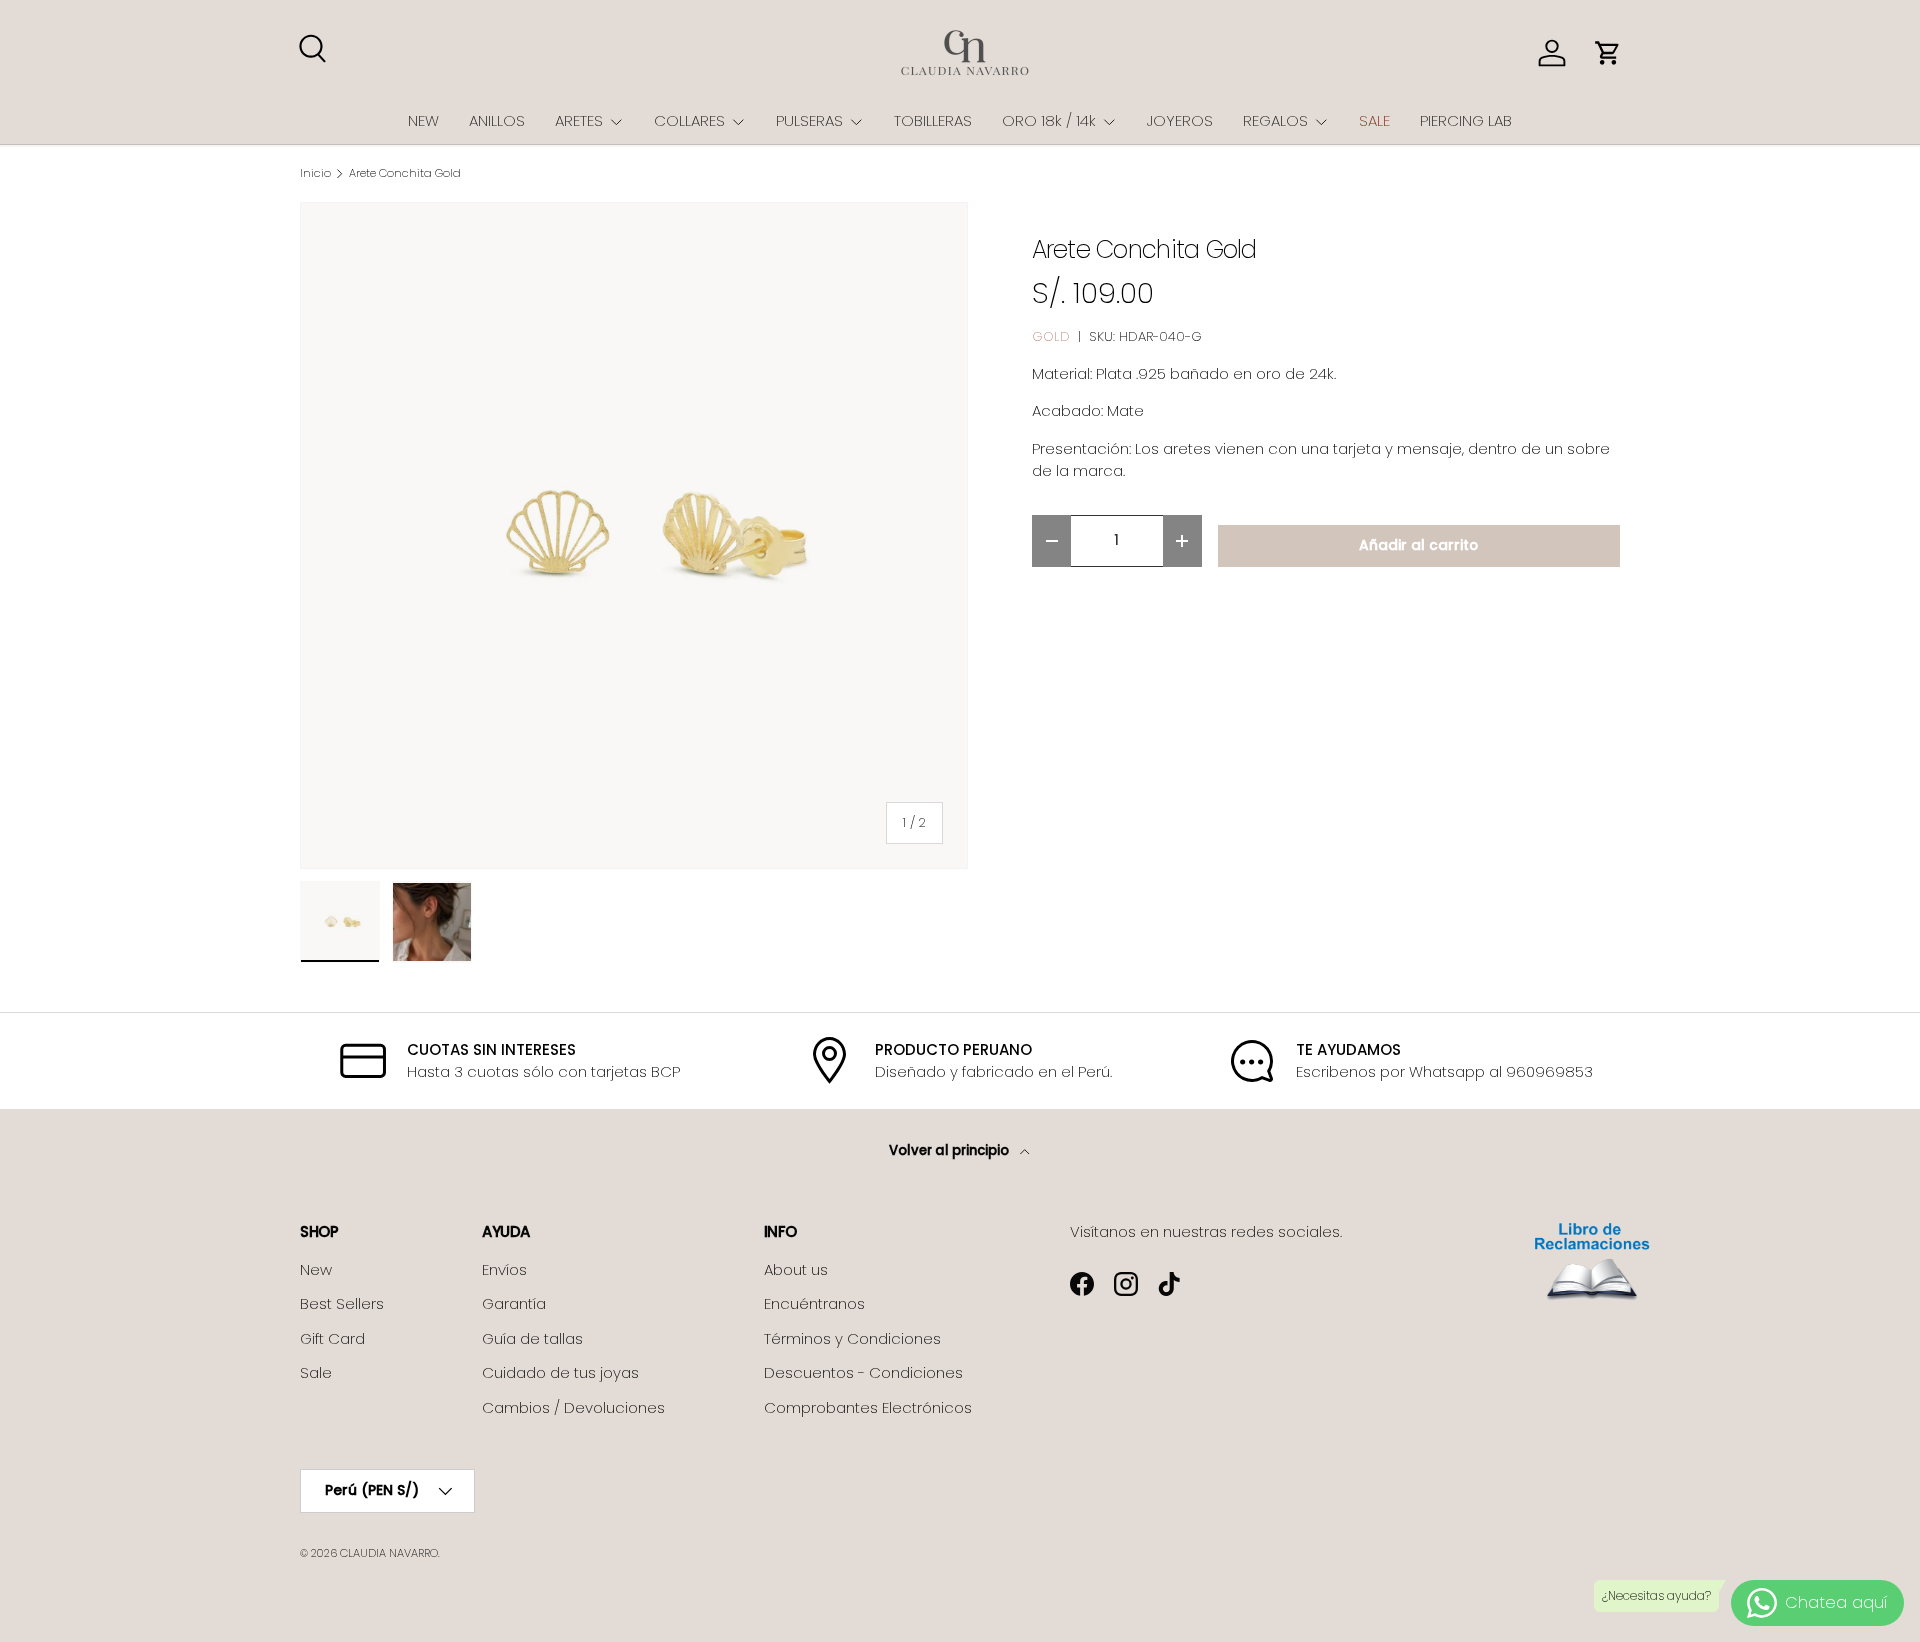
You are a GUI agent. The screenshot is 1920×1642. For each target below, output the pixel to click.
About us (796, 1269)
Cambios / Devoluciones (573, 1407)
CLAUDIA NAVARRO (389, 1553)
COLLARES (689, 120)
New (316, 1269)
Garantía (514, 1303)
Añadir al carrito (1418, 545)
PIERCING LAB (1466, 120)
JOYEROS (1180, 120)
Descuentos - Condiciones (863, 1372)
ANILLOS (497, 120)
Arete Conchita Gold (405, 173)
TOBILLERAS (933, 120)
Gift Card (332, 1338)
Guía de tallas (532, 1338)
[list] (634, 536)
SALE (1374, 120)
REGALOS (1275, 120)
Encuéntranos (814, 1303)
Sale (316, 1372)
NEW (423, 120)
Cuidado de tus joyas (560, 1372)
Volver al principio (950, 1150)
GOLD (1051, 336)
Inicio (315, 173)
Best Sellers (342, 1303)
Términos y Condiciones (852, 1338)
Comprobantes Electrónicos (868, 1407)
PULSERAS (809, 120)
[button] (1608, 53)
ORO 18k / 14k (1049, 120)
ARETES (579, 120)
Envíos (504, 1269)
